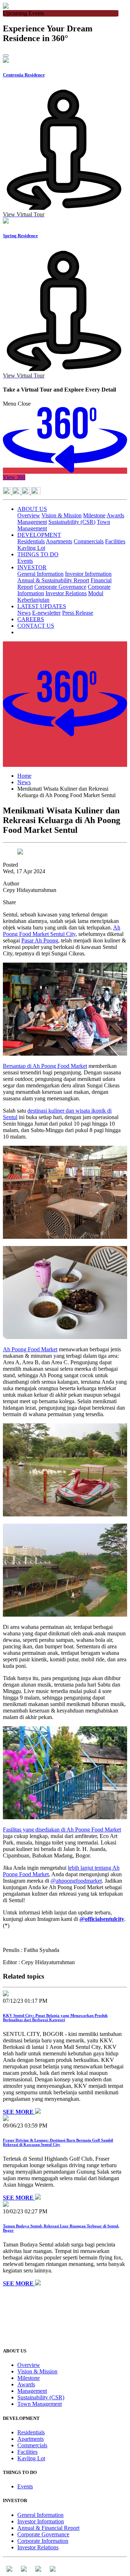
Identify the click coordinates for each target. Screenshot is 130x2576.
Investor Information (88, 574)
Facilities (115, 541)
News (24, 613)
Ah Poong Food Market (30, 1349)
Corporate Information (43, 2541)
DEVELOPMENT (39, 535)
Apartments (59, 541)
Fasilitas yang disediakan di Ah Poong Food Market (62, 1830)
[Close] (6, 56)
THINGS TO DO (38, 554)
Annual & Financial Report (48, 2528)
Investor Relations (66, 593)
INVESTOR (32, 567)
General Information (40, 574)
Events (25, 561)
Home (24, 776)
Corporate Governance (60, 587)
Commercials (89, 541)
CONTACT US (36, 626)
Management (32, 522)
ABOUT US (32, 509)
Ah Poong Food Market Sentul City (62, 931)
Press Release (78, 613)
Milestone (94, 515)
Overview (29, 515)
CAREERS (31, 619)
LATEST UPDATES (42, 606)
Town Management (40, 2404)
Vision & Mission (62, 515)
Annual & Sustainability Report (53, 580)
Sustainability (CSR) (72, 522)
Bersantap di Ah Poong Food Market (45, 1066)
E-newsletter (46, 613)
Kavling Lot (31, 548)
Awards (115, 515)
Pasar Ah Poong (40, 940)
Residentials (31, 541)
